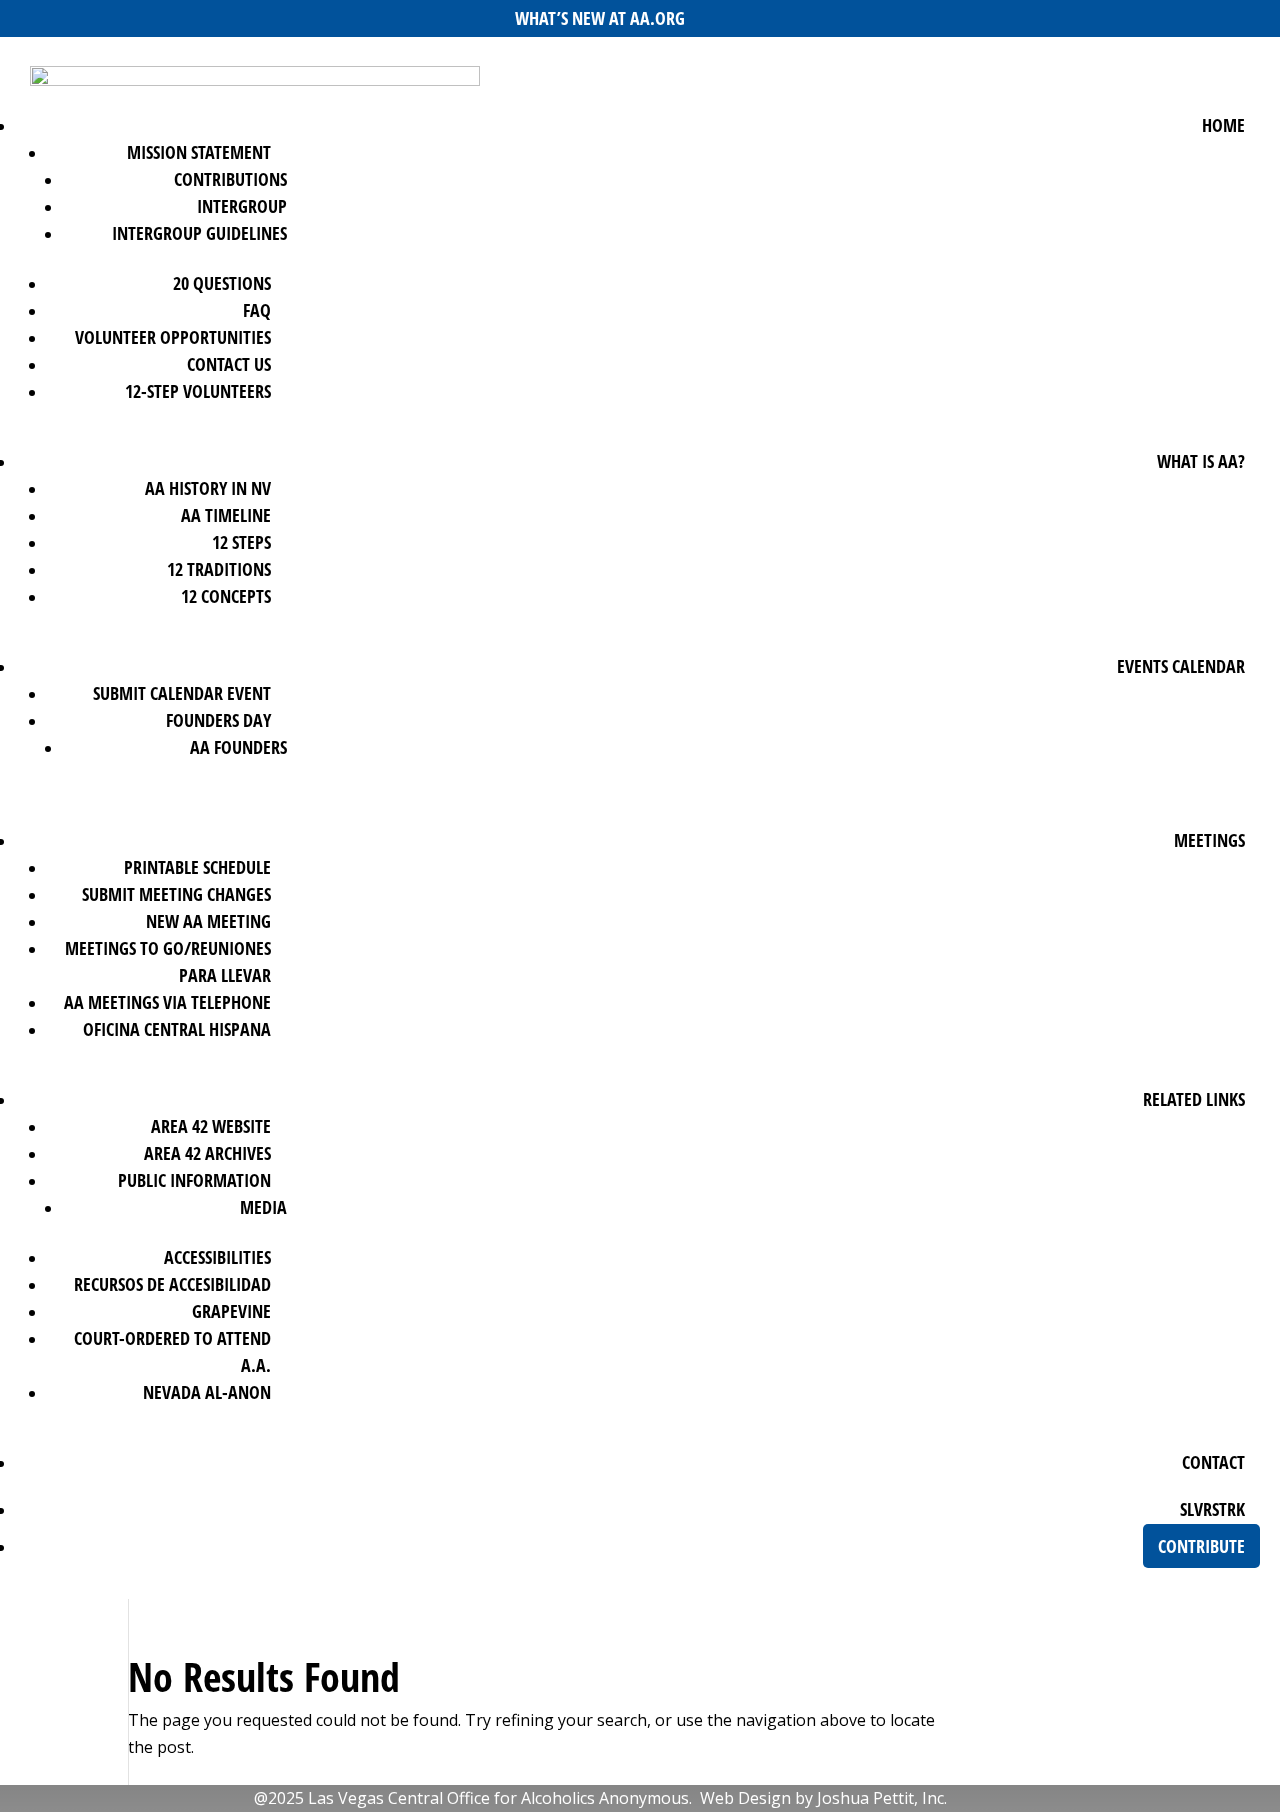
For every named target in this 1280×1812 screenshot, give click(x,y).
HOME (1223, 125)
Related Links (1194, 1099)
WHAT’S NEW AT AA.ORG (600, 18)
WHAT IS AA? (1201, 461)
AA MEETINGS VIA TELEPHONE (167, 1002)
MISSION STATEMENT (199, 152)
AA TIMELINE (226, 515)
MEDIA (263, 1207)
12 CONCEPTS (226, 596)
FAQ (257, 310)
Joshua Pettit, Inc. (882, 1798)
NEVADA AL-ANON (207, 1392)
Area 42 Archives (207, 1153)
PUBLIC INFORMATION (194, 1180)
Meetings (1209, 840)
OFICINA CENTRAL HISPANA (177, 1029)
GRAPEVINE (231, 1311)
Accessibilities (217, 1257)
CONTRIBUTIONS (230, 179)
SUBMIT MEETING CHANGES (176, 894)
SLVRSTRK (1212, 1509)
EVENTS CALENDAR (1181, 666)
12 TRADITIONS (219, 569)
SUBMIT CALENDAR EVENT (182, 693)
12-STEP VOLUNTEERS (198, 391)
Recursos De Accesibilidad (172, 1284)
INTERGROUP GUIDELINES (199, 233)
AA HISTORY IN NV (208, 488)
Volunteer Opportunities (173, 337)
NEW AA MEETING (208, 921)
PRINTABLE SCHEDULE (197, 867)
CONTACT (1213, 1462)
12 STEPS (241, 542)
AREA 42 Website (211, 1126)
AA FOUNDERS (238, 747)
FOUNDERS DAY (218, 720)
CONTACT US (229, 364)
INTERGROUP (242, 206)
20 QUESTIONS (222, 283)
